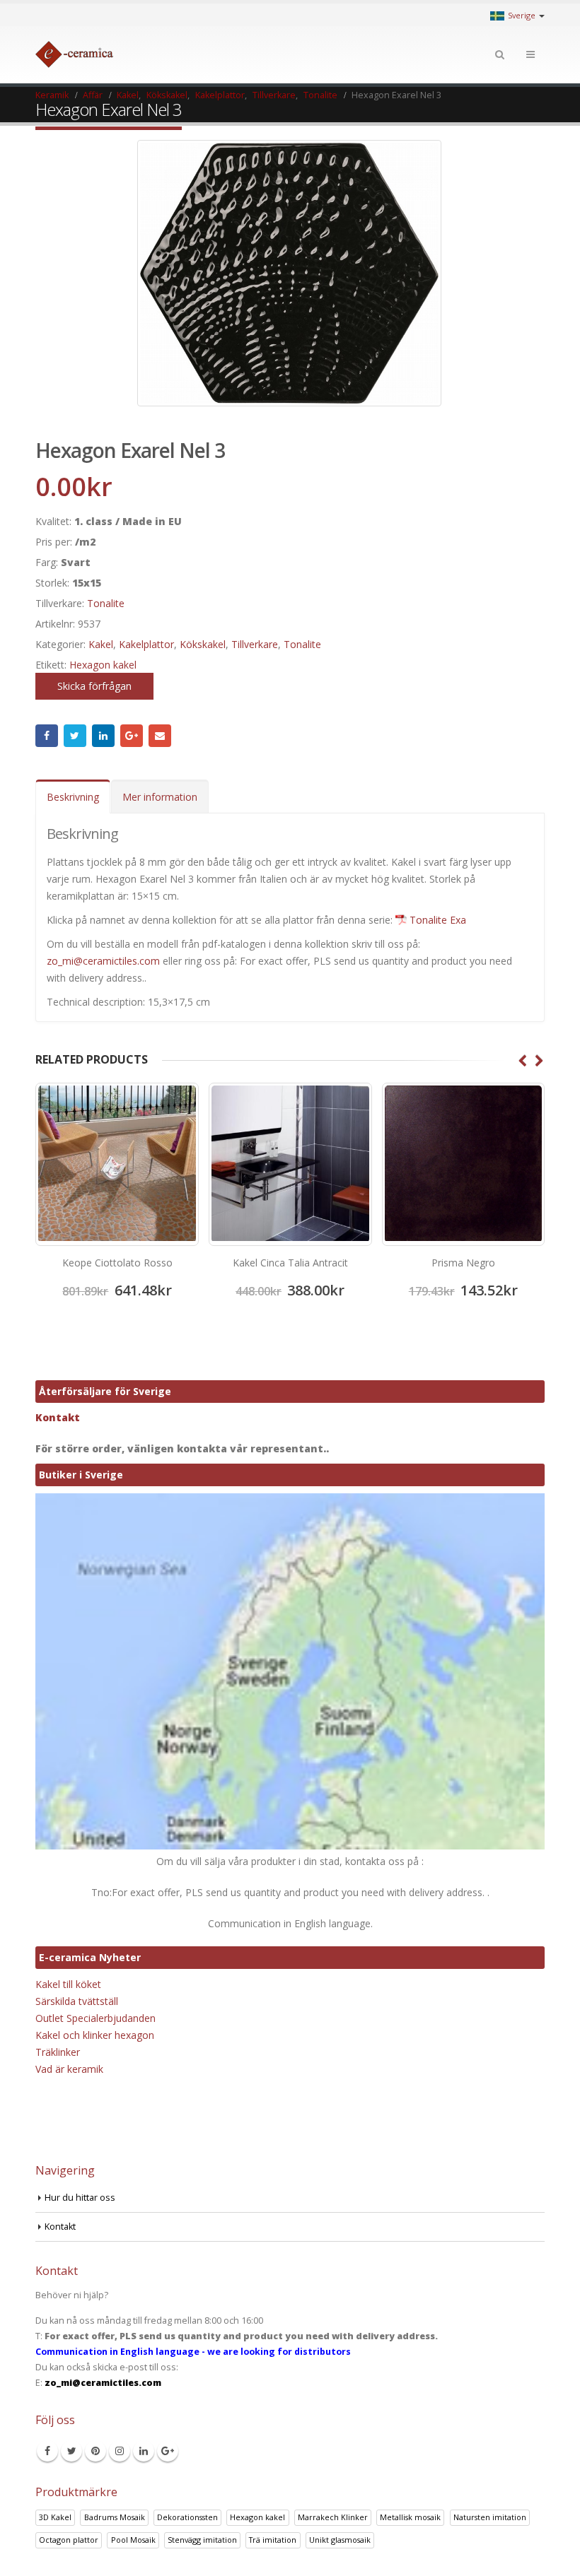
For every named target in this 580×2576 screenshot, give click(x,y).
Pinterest (95, 2451)
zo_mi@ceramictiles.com (103, 961)
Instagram (120, 2451)
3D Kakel (55, 2517)
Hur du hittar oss (80, 2198)
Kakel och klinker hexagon (95, 2035)
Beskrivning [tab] (73, 797)
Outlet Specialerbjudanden (95, 2018)
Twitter (75, 736)
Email (160, 736)
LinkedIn (103, 736)
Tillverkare (255, 644)
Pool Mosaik (133, 2540)
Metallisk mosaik (410, 2517)
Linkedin (144, 2451)
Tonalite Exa (438, 920)
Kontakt (58, 1417)
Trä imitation (273, 2540)
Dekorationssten (187, 2517)
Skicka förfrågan (94, 686)
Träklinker (58, 2052)
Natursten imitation (490, 2517)
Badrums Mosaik (115, 2517)
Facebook (47, 736)
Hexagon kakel (103, 665)
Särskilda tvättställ (77, 2001)
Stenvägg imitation (202, 2540)
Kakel (101, 644)
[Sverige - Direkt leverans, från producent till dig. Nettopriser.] (74, 54)
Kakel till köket (68, 1984)
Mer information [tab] (160, 797)
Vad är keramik (69, 2069)
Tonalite (106, 603)
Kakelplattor (146, 644)
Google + (132, 736)
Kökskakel (203, 644)
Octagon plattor (69, 2540)
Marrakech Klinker (333, 2517)
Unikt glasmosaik (340, 2540)
